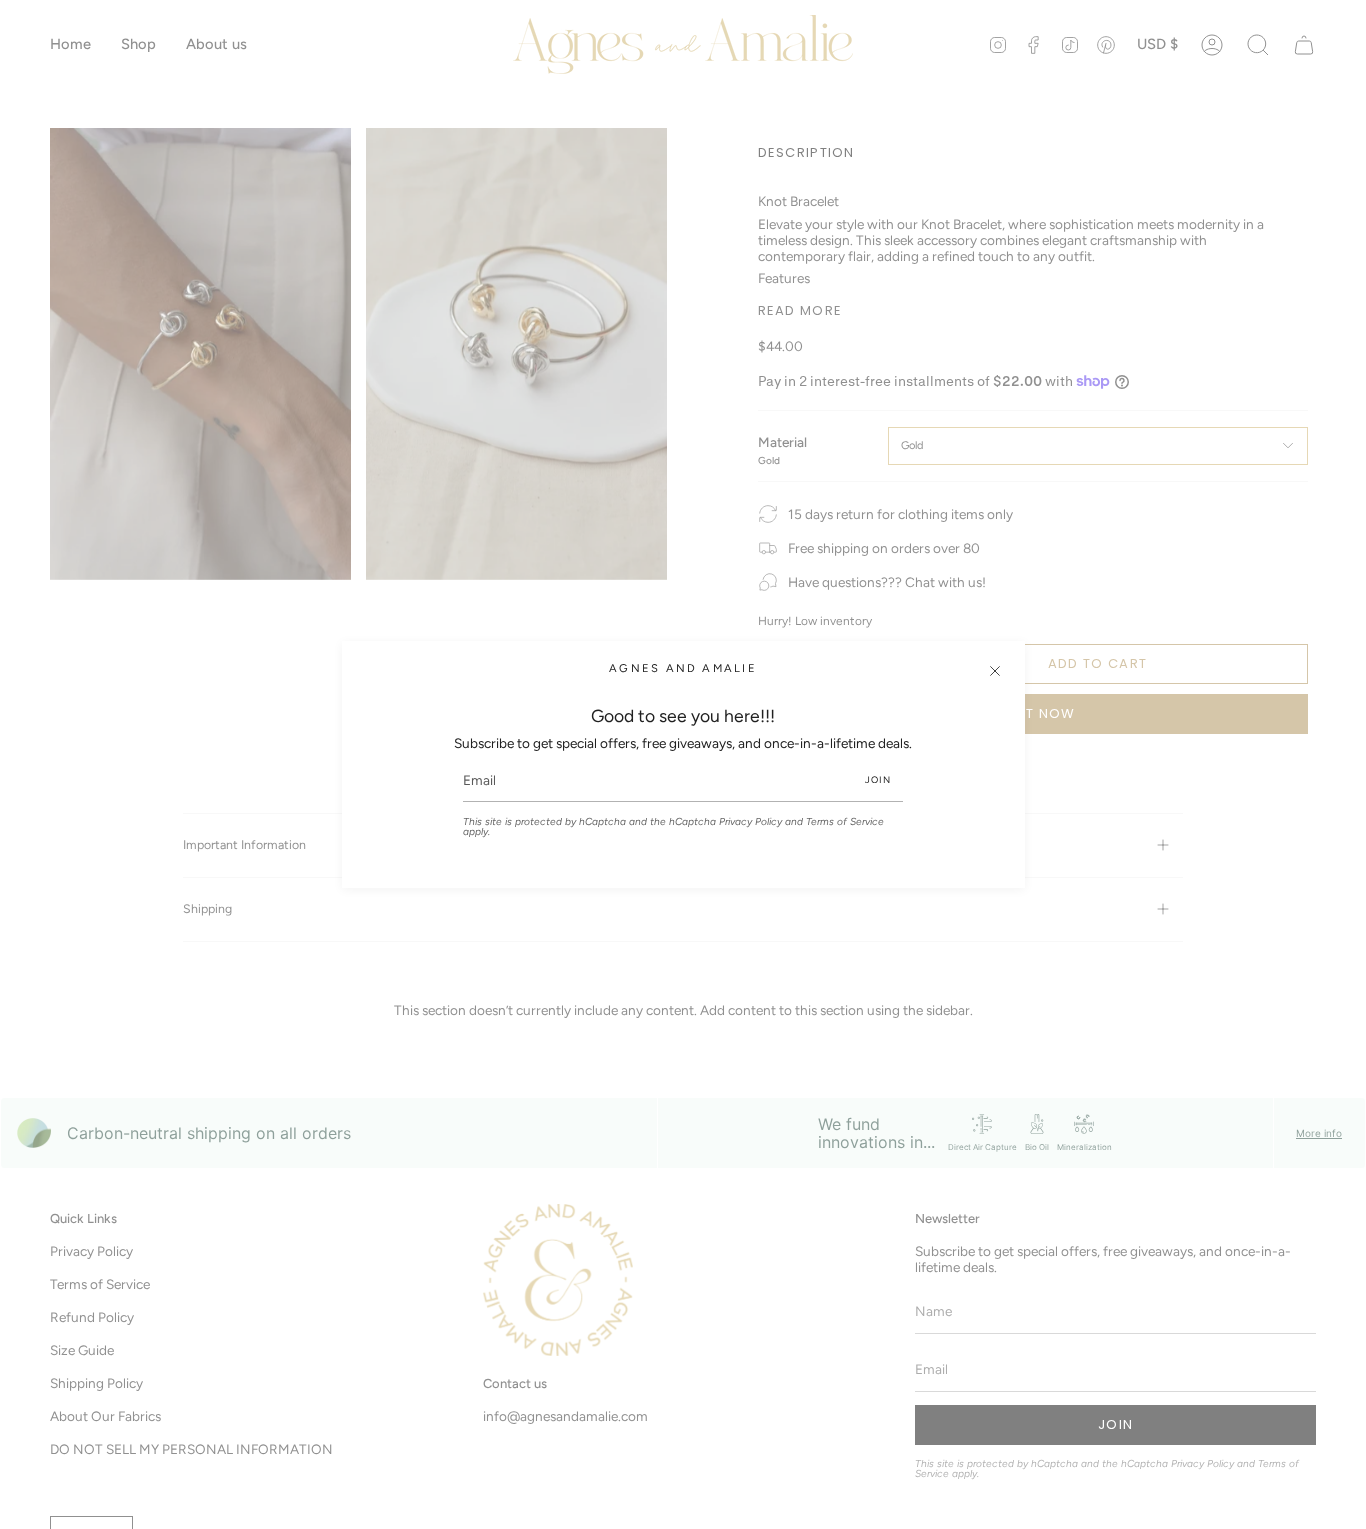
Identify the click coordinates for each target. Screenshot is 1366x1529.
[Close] (995, 671)
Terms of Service (845, 821)
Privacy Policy (750, 821)
